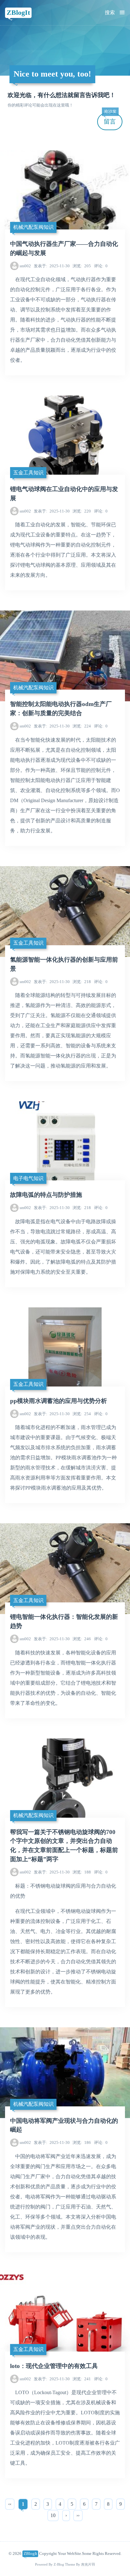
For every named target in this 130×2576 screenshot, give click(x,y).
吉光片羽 (88, 2564)
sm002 (25, 266)
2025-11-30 (52, 266)
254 (82, 1414)
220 (82, 511)
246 (82, 1639)
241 (82, 2379)
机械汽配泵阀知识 (33, 227)
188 (82, 1872)
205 (82, 266)
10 (53, 2515)
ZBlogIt (18, 12)
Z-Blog (59, 2564)
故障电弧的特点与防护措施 (46, 1195)
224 (82, 726)
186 (82, 2142)
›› (78, 2515)
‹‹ (10, 2504)
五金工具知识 (28, 473)
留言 (110, 119)
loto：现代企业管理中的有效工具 (54, 2366)
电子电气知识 (28, 1178)
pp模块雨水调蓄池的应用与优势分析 (59, 1401)
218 (82, 982)
